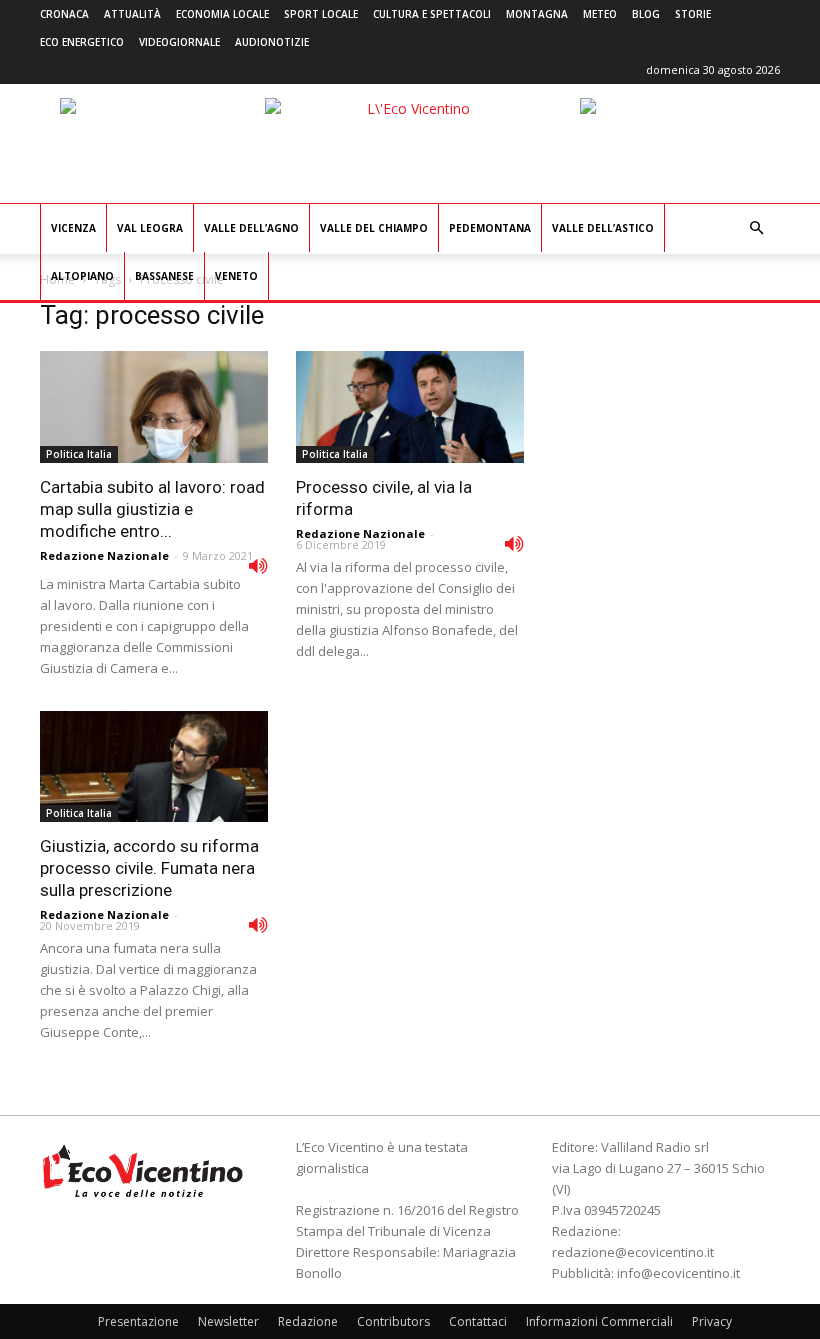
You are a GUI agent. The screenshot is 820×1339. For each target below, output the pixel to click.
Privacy (712, 1321)
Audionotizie (272, 42)
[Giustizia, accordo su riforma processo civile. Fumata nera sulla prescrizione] (154, 767)
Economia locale (222, 14)
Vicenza (73, 228)
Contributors (393, 1321)
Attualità (132, 14)
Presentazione (138, 1321)
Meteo (600, 14)
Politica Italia (79, 454)
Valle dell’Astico (603, 228)
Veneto (236, 276)
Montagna (537, 14)
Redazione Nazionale (104, 555)
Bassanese (164, 276)
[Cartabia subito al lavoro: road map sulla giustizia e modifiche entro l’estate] (154, 407)
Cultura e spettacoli (432, 14)
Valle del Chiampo (374, 228)
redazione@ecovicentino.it (633, 1252)
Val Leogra (150, 228)
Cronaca (64, 14)
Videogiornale (179, 42)
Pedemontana (490, 228)
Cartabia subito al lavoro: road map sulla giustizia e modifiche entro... (152, 509)
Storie (693, 14)
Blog (646, 14)
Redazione (308, 1321)
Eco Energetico (82, 42)
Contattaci (478, 1321)
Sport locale (321, 14)
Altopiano (82, 276)
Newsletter (228, 1321)
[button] (756, 228)
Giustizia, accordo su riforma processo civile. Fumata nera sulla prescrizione (149, 868)
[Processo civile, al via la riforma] (410, 407)
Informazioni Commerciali (599, 1321)
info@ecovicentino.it (678, 1273)
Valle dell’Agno (251, 228)
